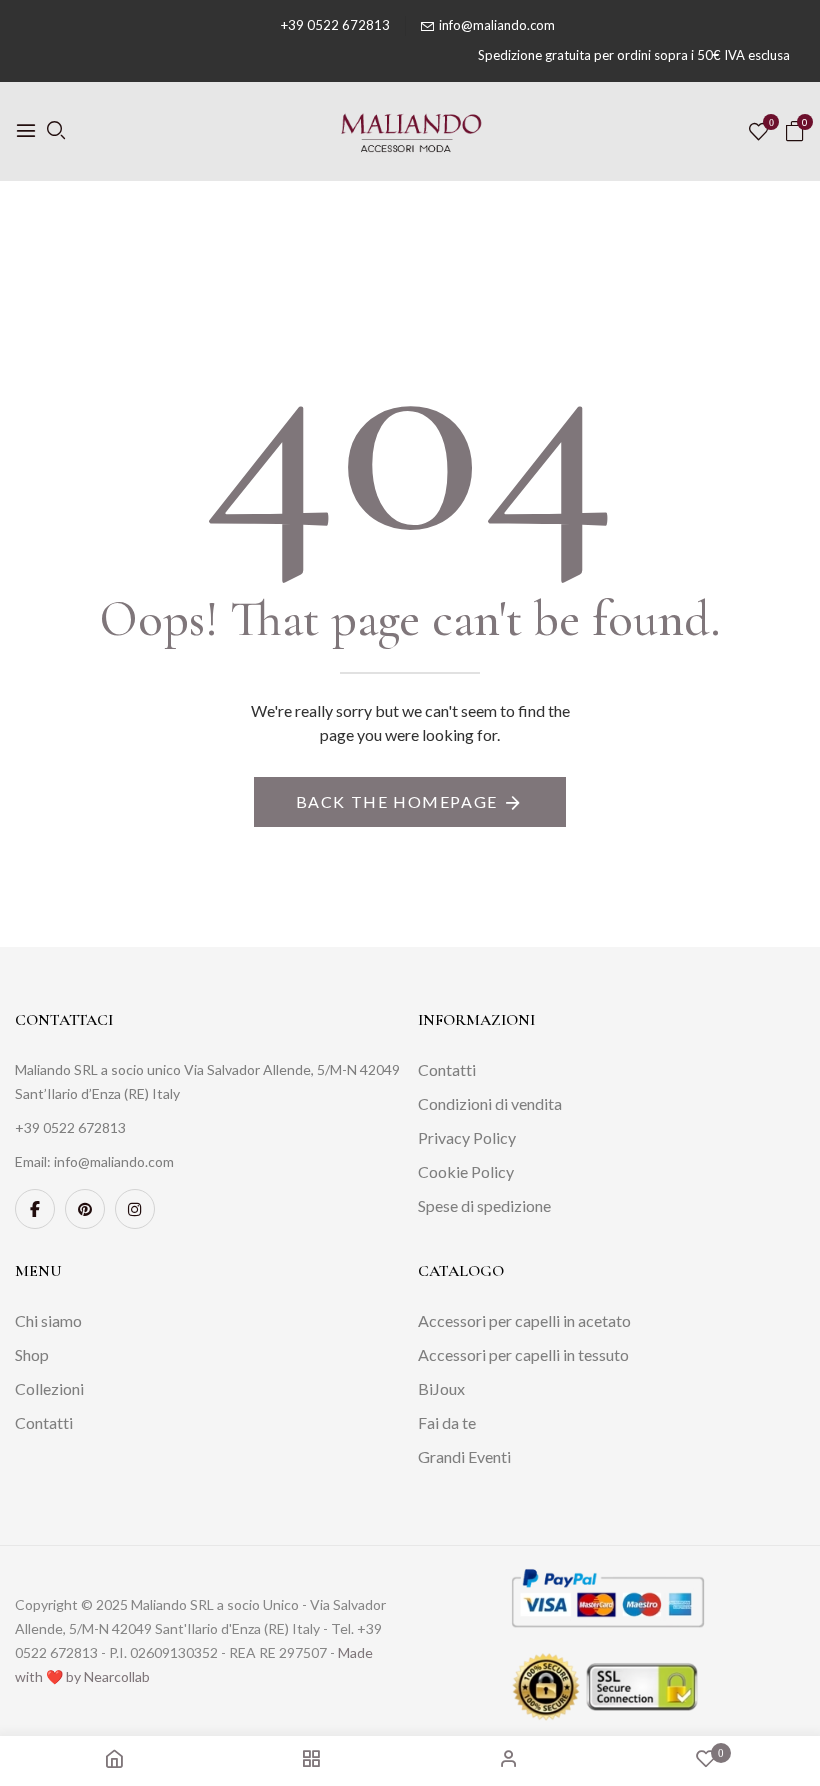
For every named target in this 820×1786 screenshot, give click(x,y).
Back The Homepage (397, 801)
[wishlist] (758, 132)
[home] (114, 1760)
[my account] (509, 1760)
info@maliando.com (497, 25)
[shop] (311, 1760)
